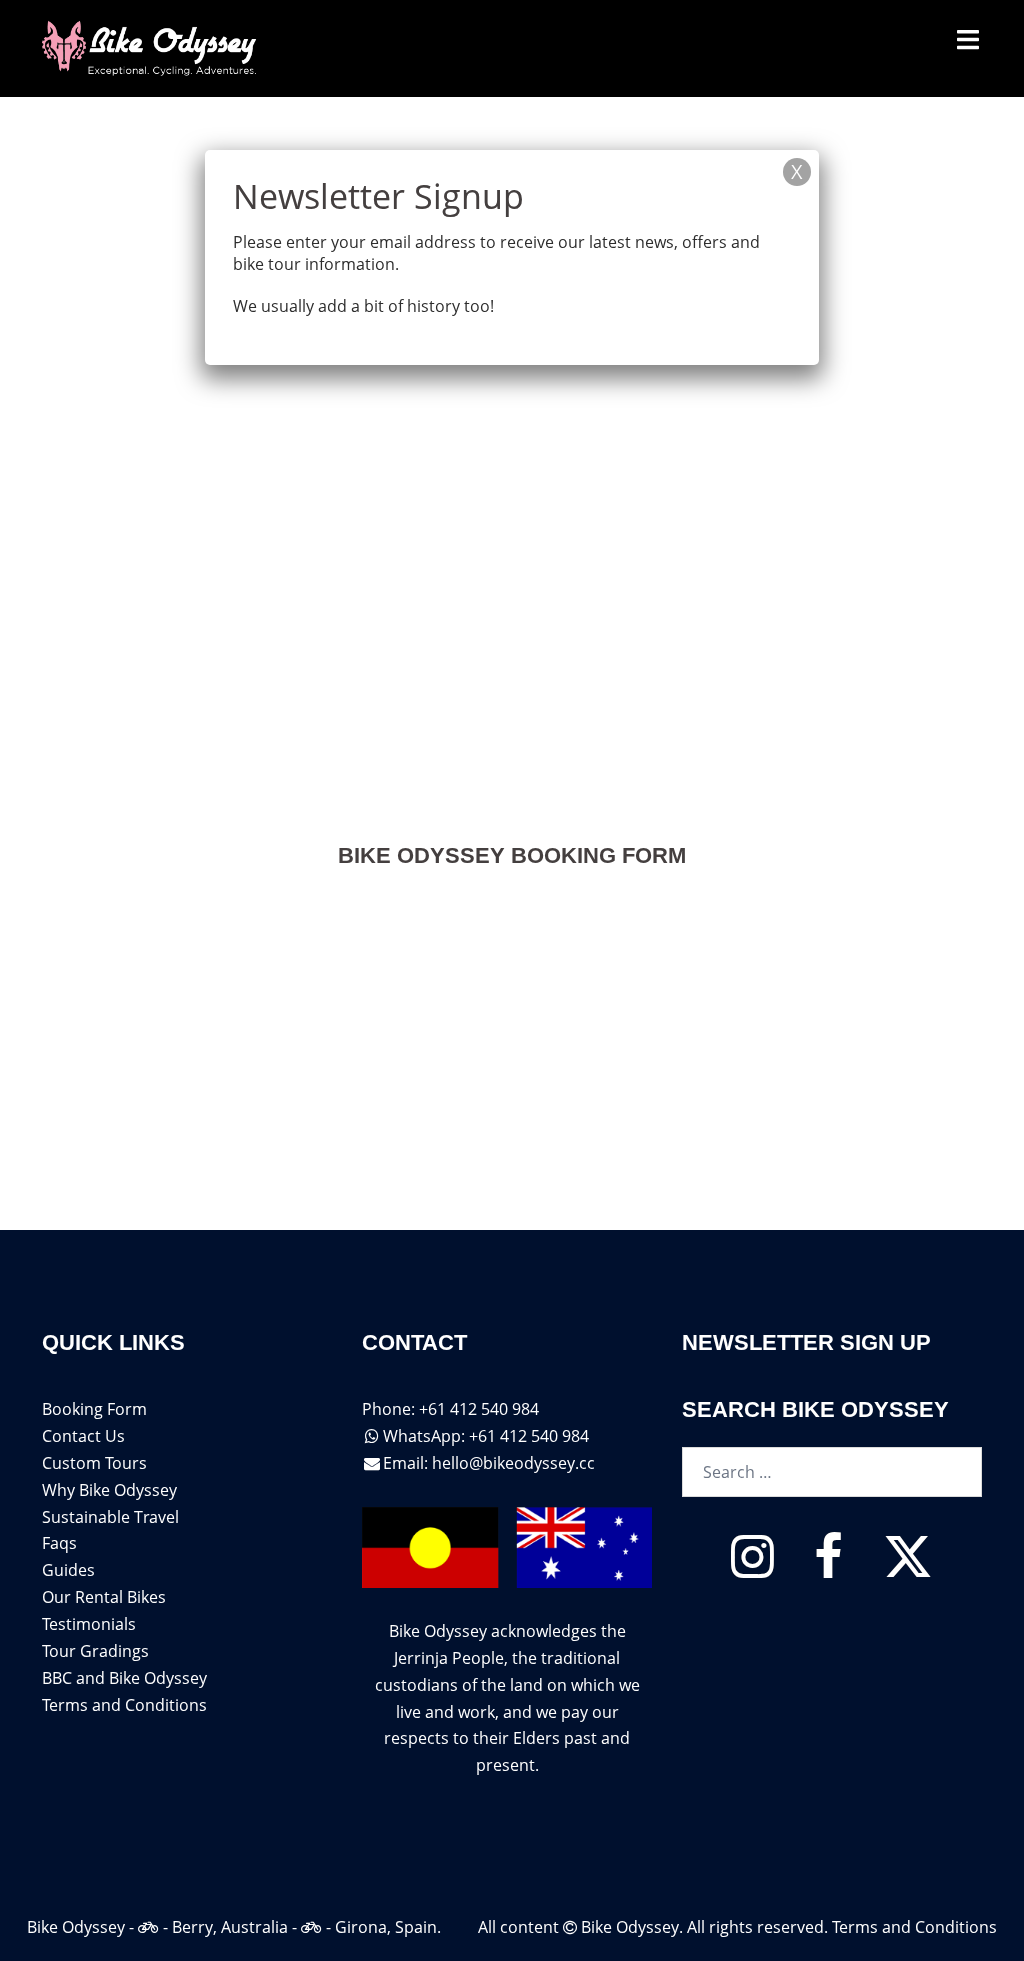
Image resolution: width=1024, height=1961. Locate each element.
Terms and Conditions (124, 1705)
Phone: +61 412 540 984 (450, 1409)
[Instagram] (752, 1568)
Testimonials (89, 1624)
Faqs (59, 1543)
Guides (68, 1570)
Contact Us (83, 1436)
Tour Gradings (95, 1651)
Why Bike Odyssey (109, 1490)
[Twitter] (908, 1568)
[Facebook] (828, 1568)
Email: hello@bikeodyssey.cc (489, 1463)
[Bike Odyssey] (151, 47)
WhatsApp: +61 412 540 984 (486, 1436)
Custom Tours (94, 1463)
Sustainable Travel (110, 1517)
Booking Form (94, 1409)
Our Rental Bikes (104, 1597)
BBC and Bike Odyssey (124, 1678)
